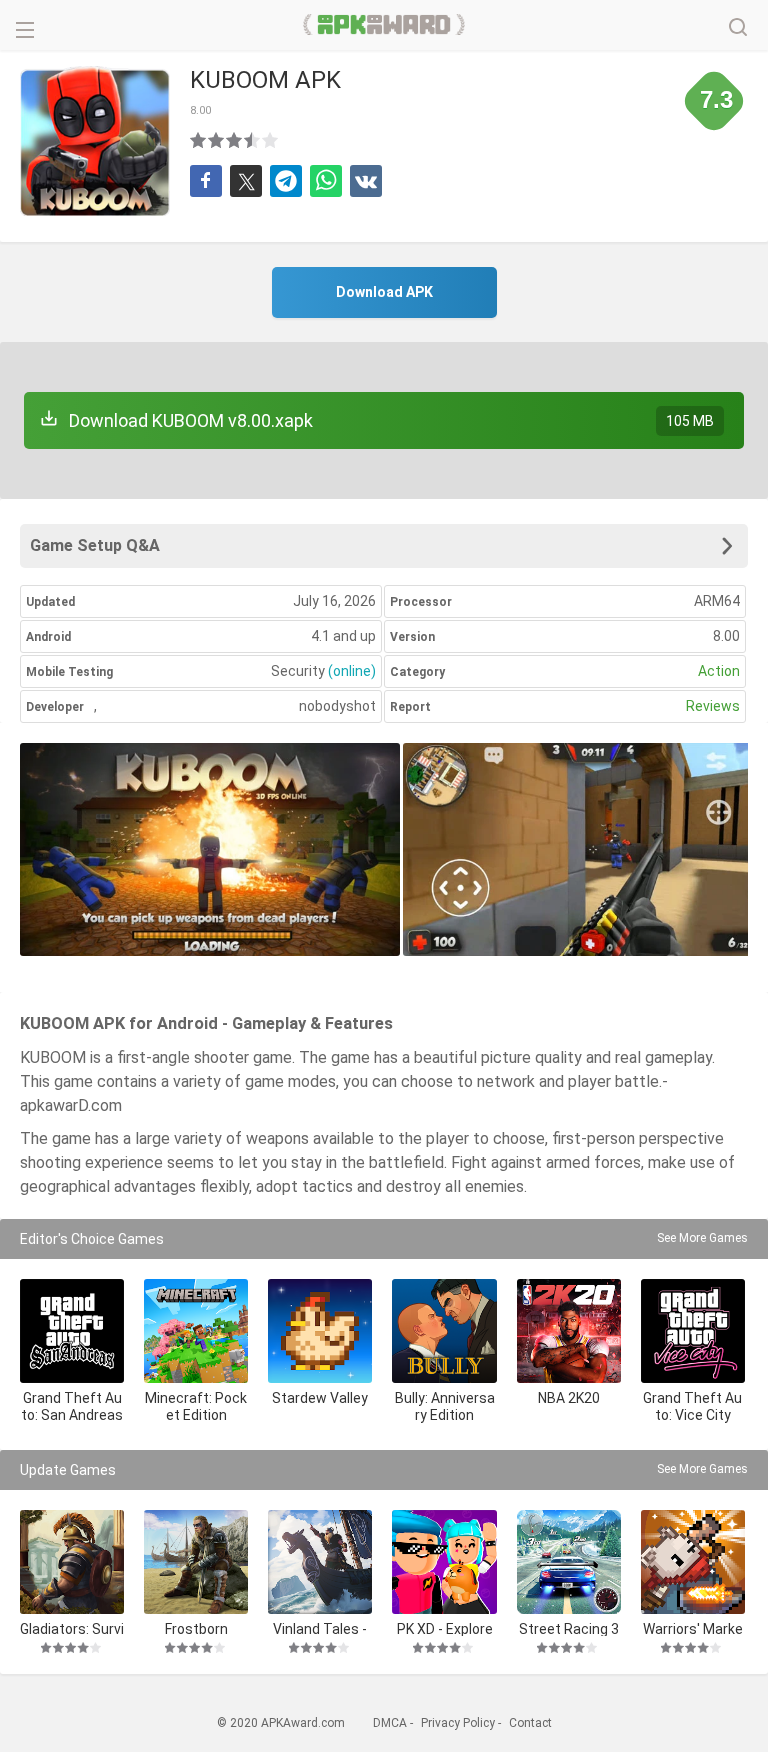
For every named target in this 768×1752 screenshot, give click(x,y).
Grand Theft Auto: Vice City (692, 1406)
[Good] (235, 140)
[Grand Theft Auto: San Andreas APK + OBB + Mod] (72, 1331)
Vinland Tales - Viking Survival (320, 1628)
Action (719, 671)
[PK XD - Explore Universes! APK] (444, 1562)
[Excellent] (271, 140)
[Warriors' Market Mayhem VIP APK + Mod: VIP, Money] (693, 1562)
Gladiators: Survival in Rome (72, 1628)
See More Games (702, 1238)
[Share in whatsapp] (326, 181)
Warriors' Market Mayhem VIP (693, 1628)
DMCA (390, 1723)
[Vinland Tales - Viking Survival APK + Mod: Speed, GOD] (320, 1562)
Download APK (384, 292)
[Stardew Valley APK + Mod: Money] (320, 1331)
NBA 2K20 (569, 1398)
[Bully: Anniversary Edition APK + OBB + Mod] (444, 1331)
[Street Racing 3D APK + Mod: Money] (569, 1562)
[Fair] (217, 140)
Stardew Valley (320, 1398)
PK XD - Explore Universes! (445, 1628)
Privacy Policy (458, 1723)
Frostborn (196, 1628)
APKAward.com (384, 25)
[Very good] (253, 140)
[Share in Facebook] (206, 181)
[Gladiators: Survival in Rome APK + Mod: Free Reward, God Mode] (72, 1562)
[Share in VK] (366, 181)
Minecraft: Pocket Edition (196, 1406)
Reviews (713, 706)
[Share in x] (246, 181)
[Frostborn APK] (196, 1562)
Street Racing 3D (569, 1628)
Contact (530, 1723)
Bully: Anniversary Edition (445, 1406)
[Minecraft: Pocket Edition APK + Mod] (196, 1331)
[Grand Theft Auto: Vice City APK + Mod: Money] (693, 1331)
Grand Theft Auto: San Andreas (72, 1406)
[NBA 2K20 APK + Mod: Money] (569, 1331)
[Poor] (199, 140)
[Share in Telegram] (286, 181)
